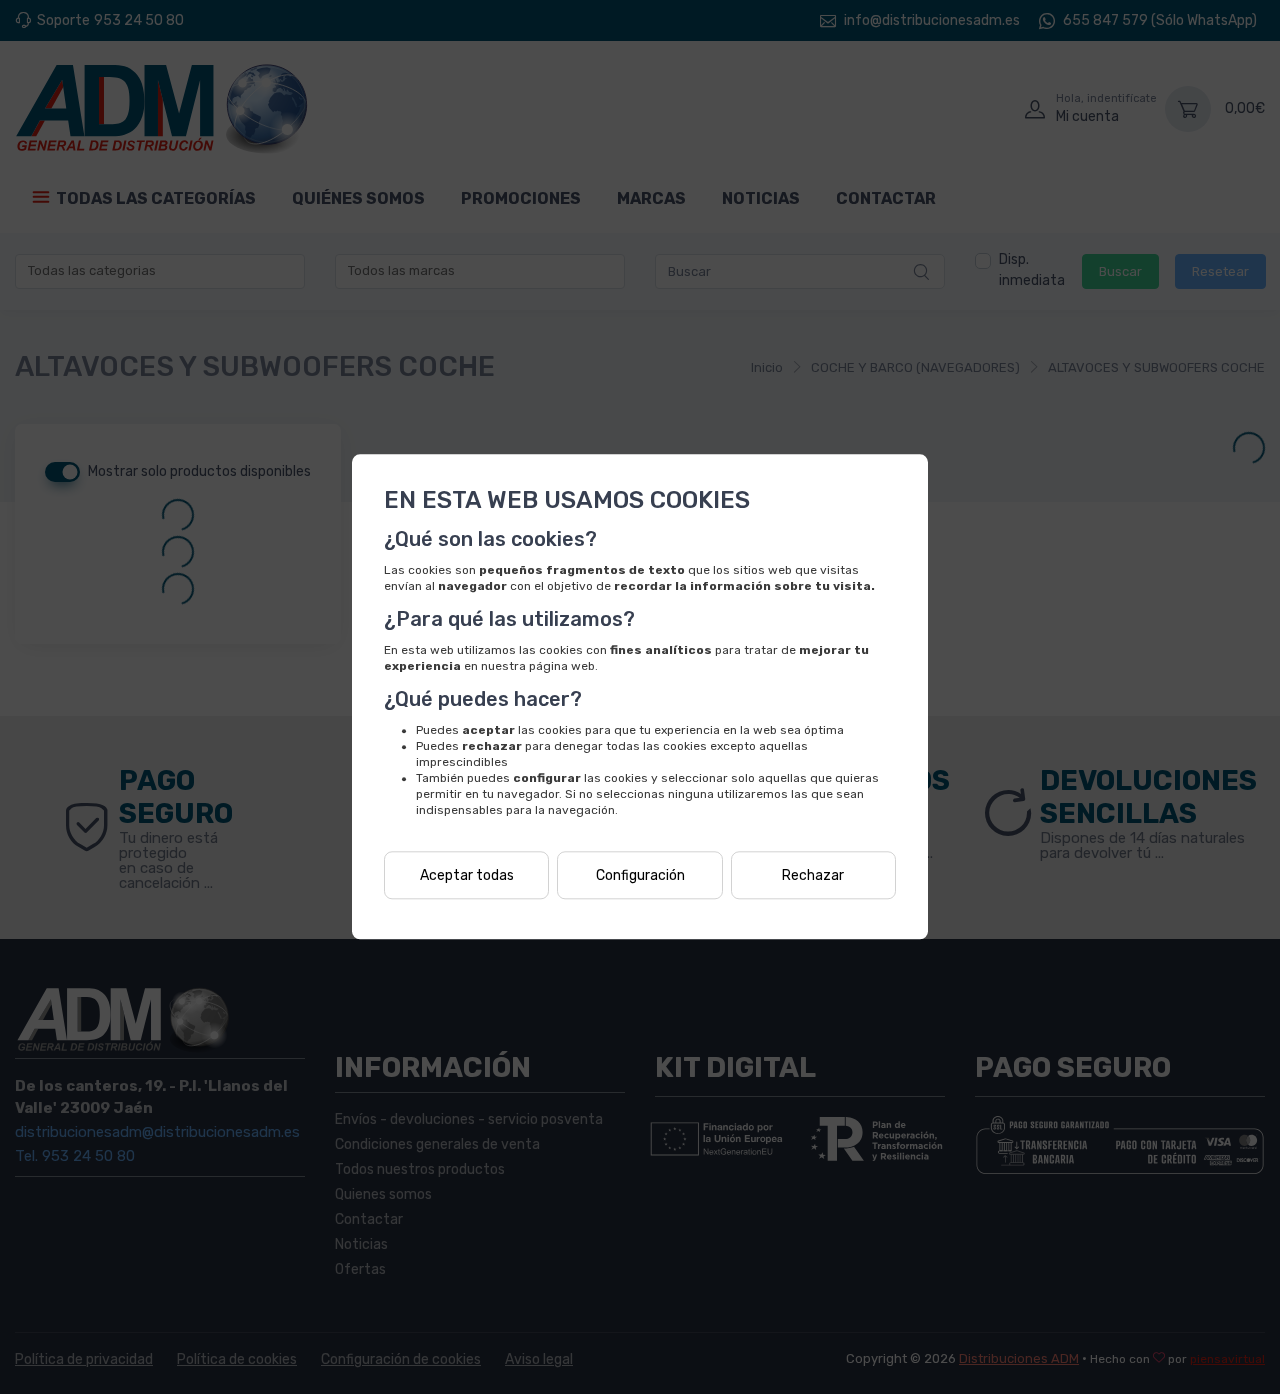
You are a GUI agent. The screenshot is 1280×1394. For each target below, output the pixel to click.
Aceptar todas (467, 875)
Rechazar (813, 875)
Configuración (640, 875)
